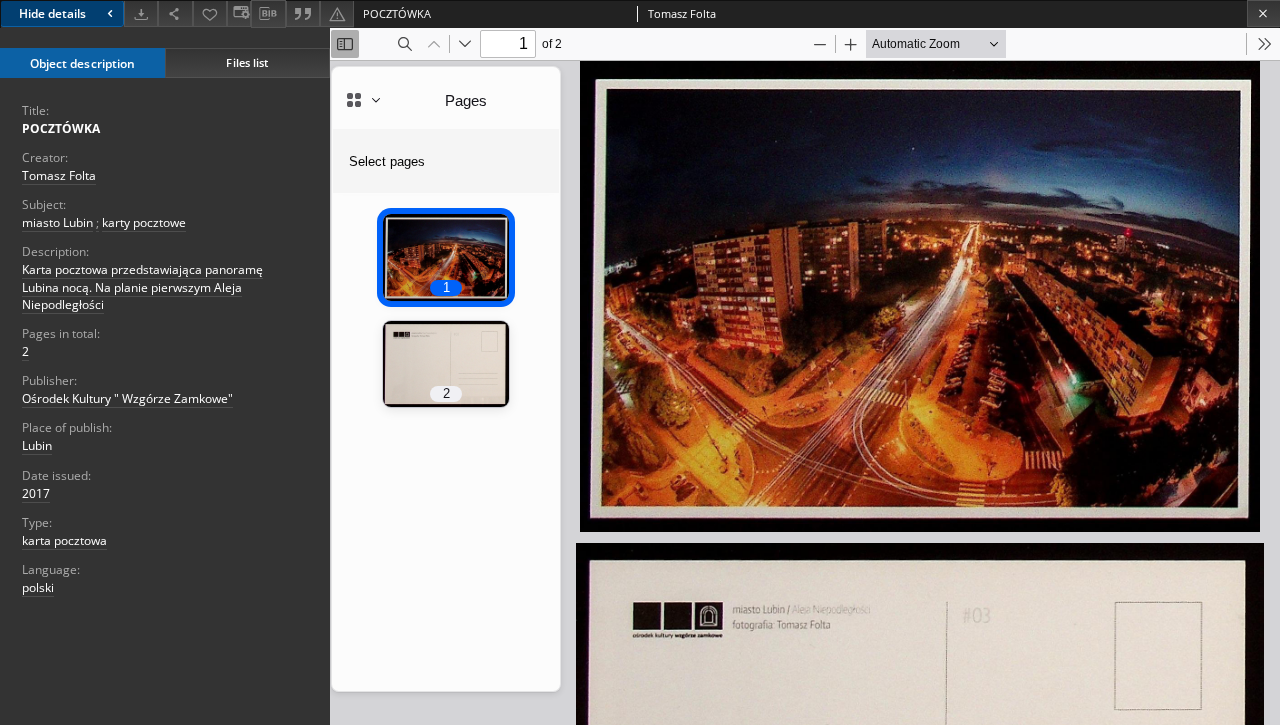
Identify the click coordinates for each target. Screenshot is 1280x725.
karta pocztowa (64, 540)
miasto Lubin (57, 222)
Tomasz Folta (59, 175)
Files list (247, 62)
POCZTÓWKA (61, 128)
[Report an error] (337, 13)
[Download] (141, 13)
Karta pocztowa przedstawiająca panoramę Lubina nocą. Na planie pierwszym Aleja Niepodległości (142, 286)
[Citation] (303, 13)
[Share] (175, 13)
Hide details (52, 13)
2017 (36, 493)
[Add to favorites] (210, 13)
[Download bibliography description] (268, 14)
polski (38, 587)
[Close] (1263, 13)
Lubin (37, 445)
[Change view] (239, 13)
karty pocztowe (144, 222)
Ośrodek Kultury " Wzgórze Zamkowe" (127, 398)
